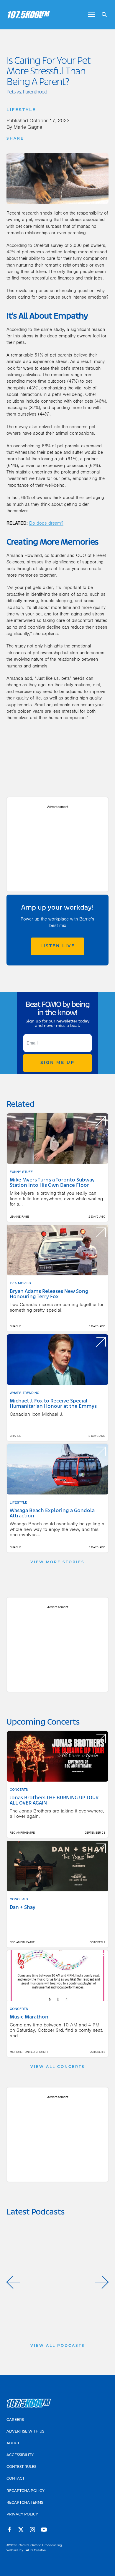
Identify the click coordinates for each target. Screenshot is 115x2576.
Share (15, 139)
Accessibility (20, 2455)
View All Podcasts (58, 2346)
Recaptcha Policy (26, 2491)
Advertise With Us (25, 2432)
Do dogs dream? (46, 523)
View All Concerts (58, 2067)
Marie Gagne (28, 127)
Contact (15, 2479)
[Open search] (102, 15)
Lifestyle (21, 110)
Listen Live (58, 946)
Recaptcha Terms (25, 2503)
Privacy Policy (22, 2515)
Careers (15, 2420)
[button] (13, 2282)
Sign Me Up (57, 1063)
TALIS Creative (35, 2550)
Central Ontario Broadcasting (40, 2545)
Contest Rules (21, 2467)
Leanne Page (19, 1217)
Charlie (15, 1326)
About (13, 2443)
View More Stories (57, 1562)
